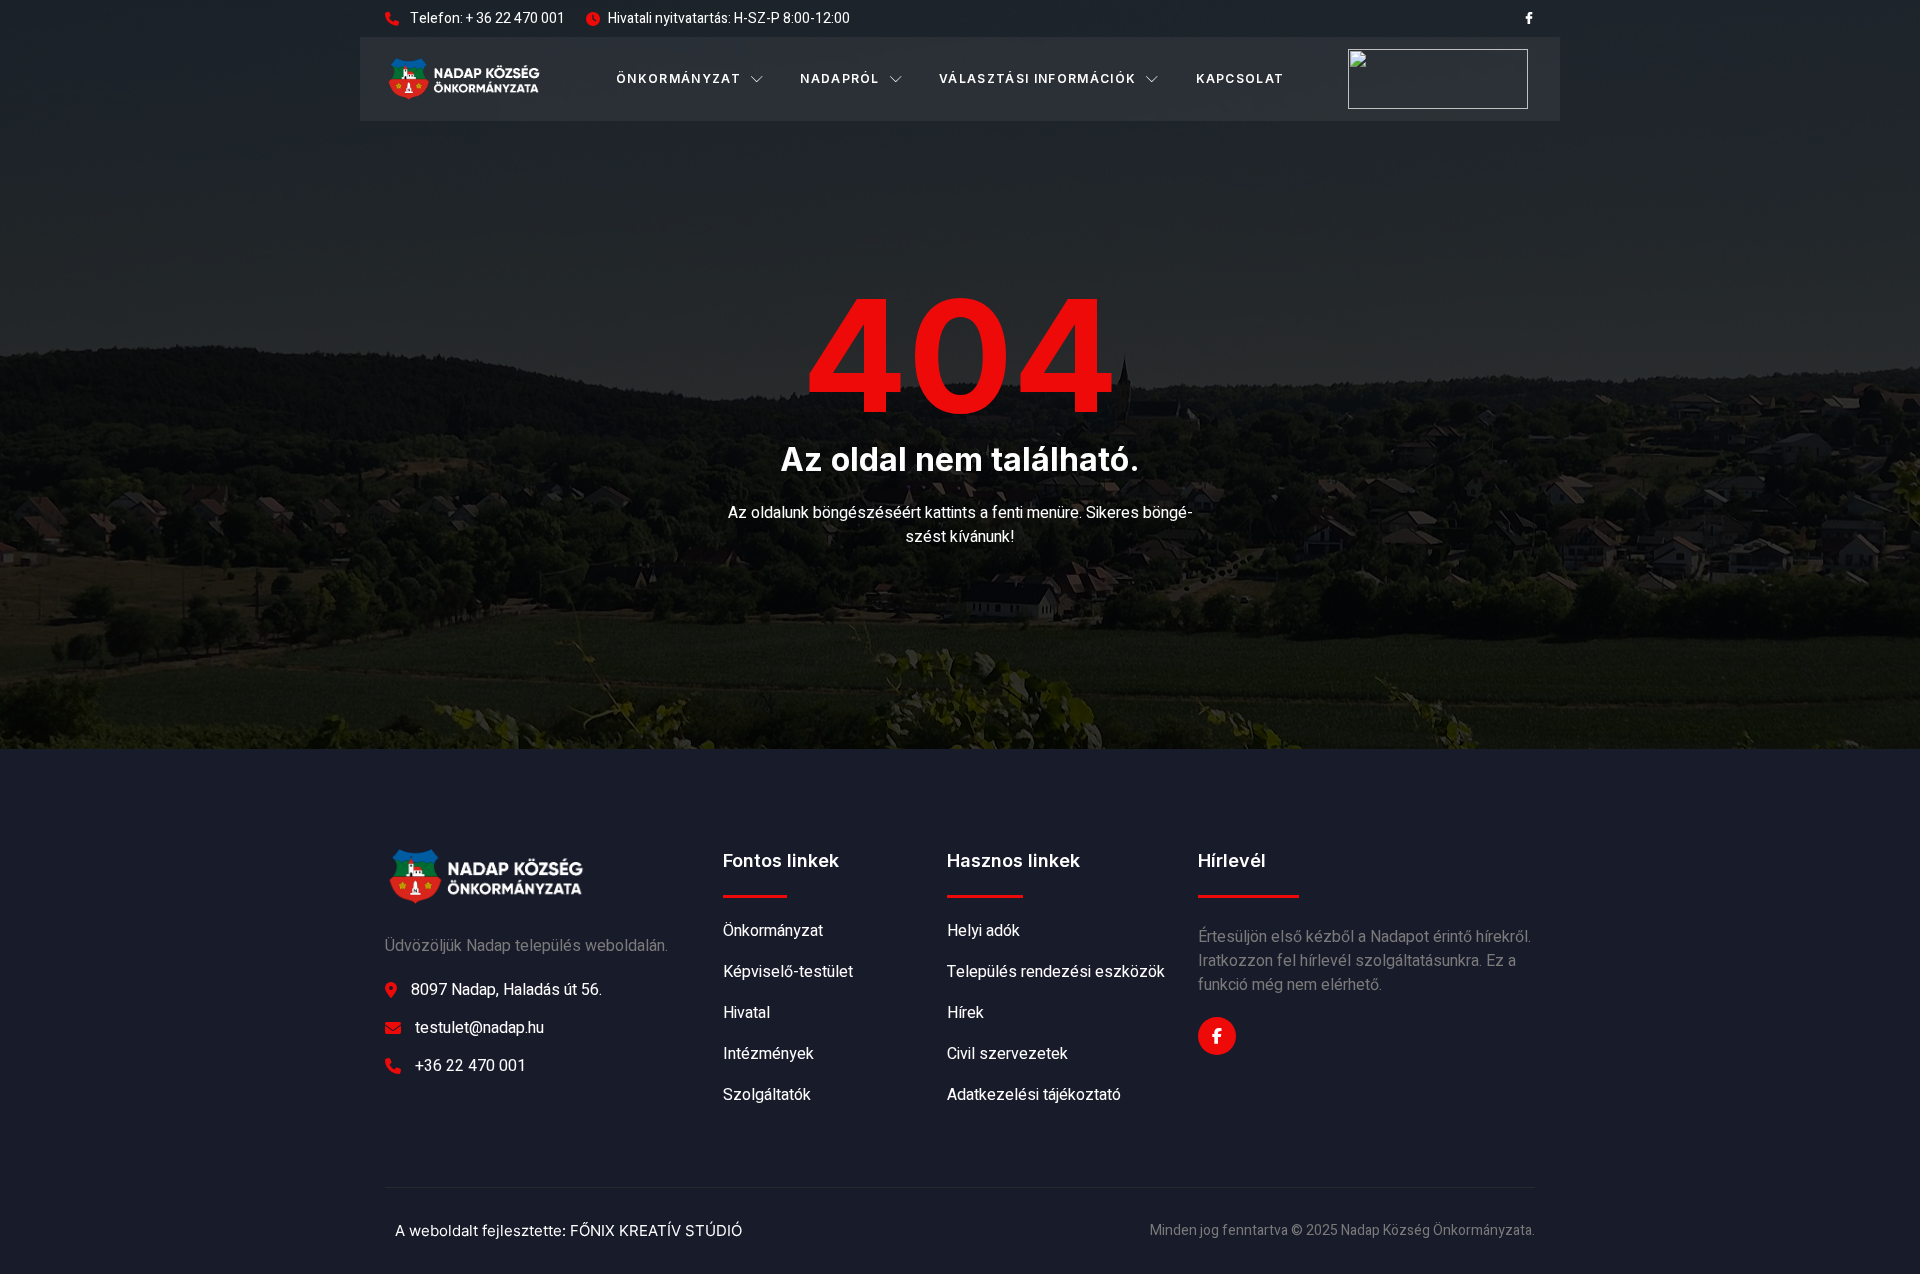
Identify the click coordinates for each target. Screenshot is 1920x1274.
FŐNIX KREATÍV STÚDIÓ (656, 1230)
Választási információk (1037, 78)
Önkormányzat (678, 78)
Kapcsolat (1240, 78)
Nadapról (840, 78)
